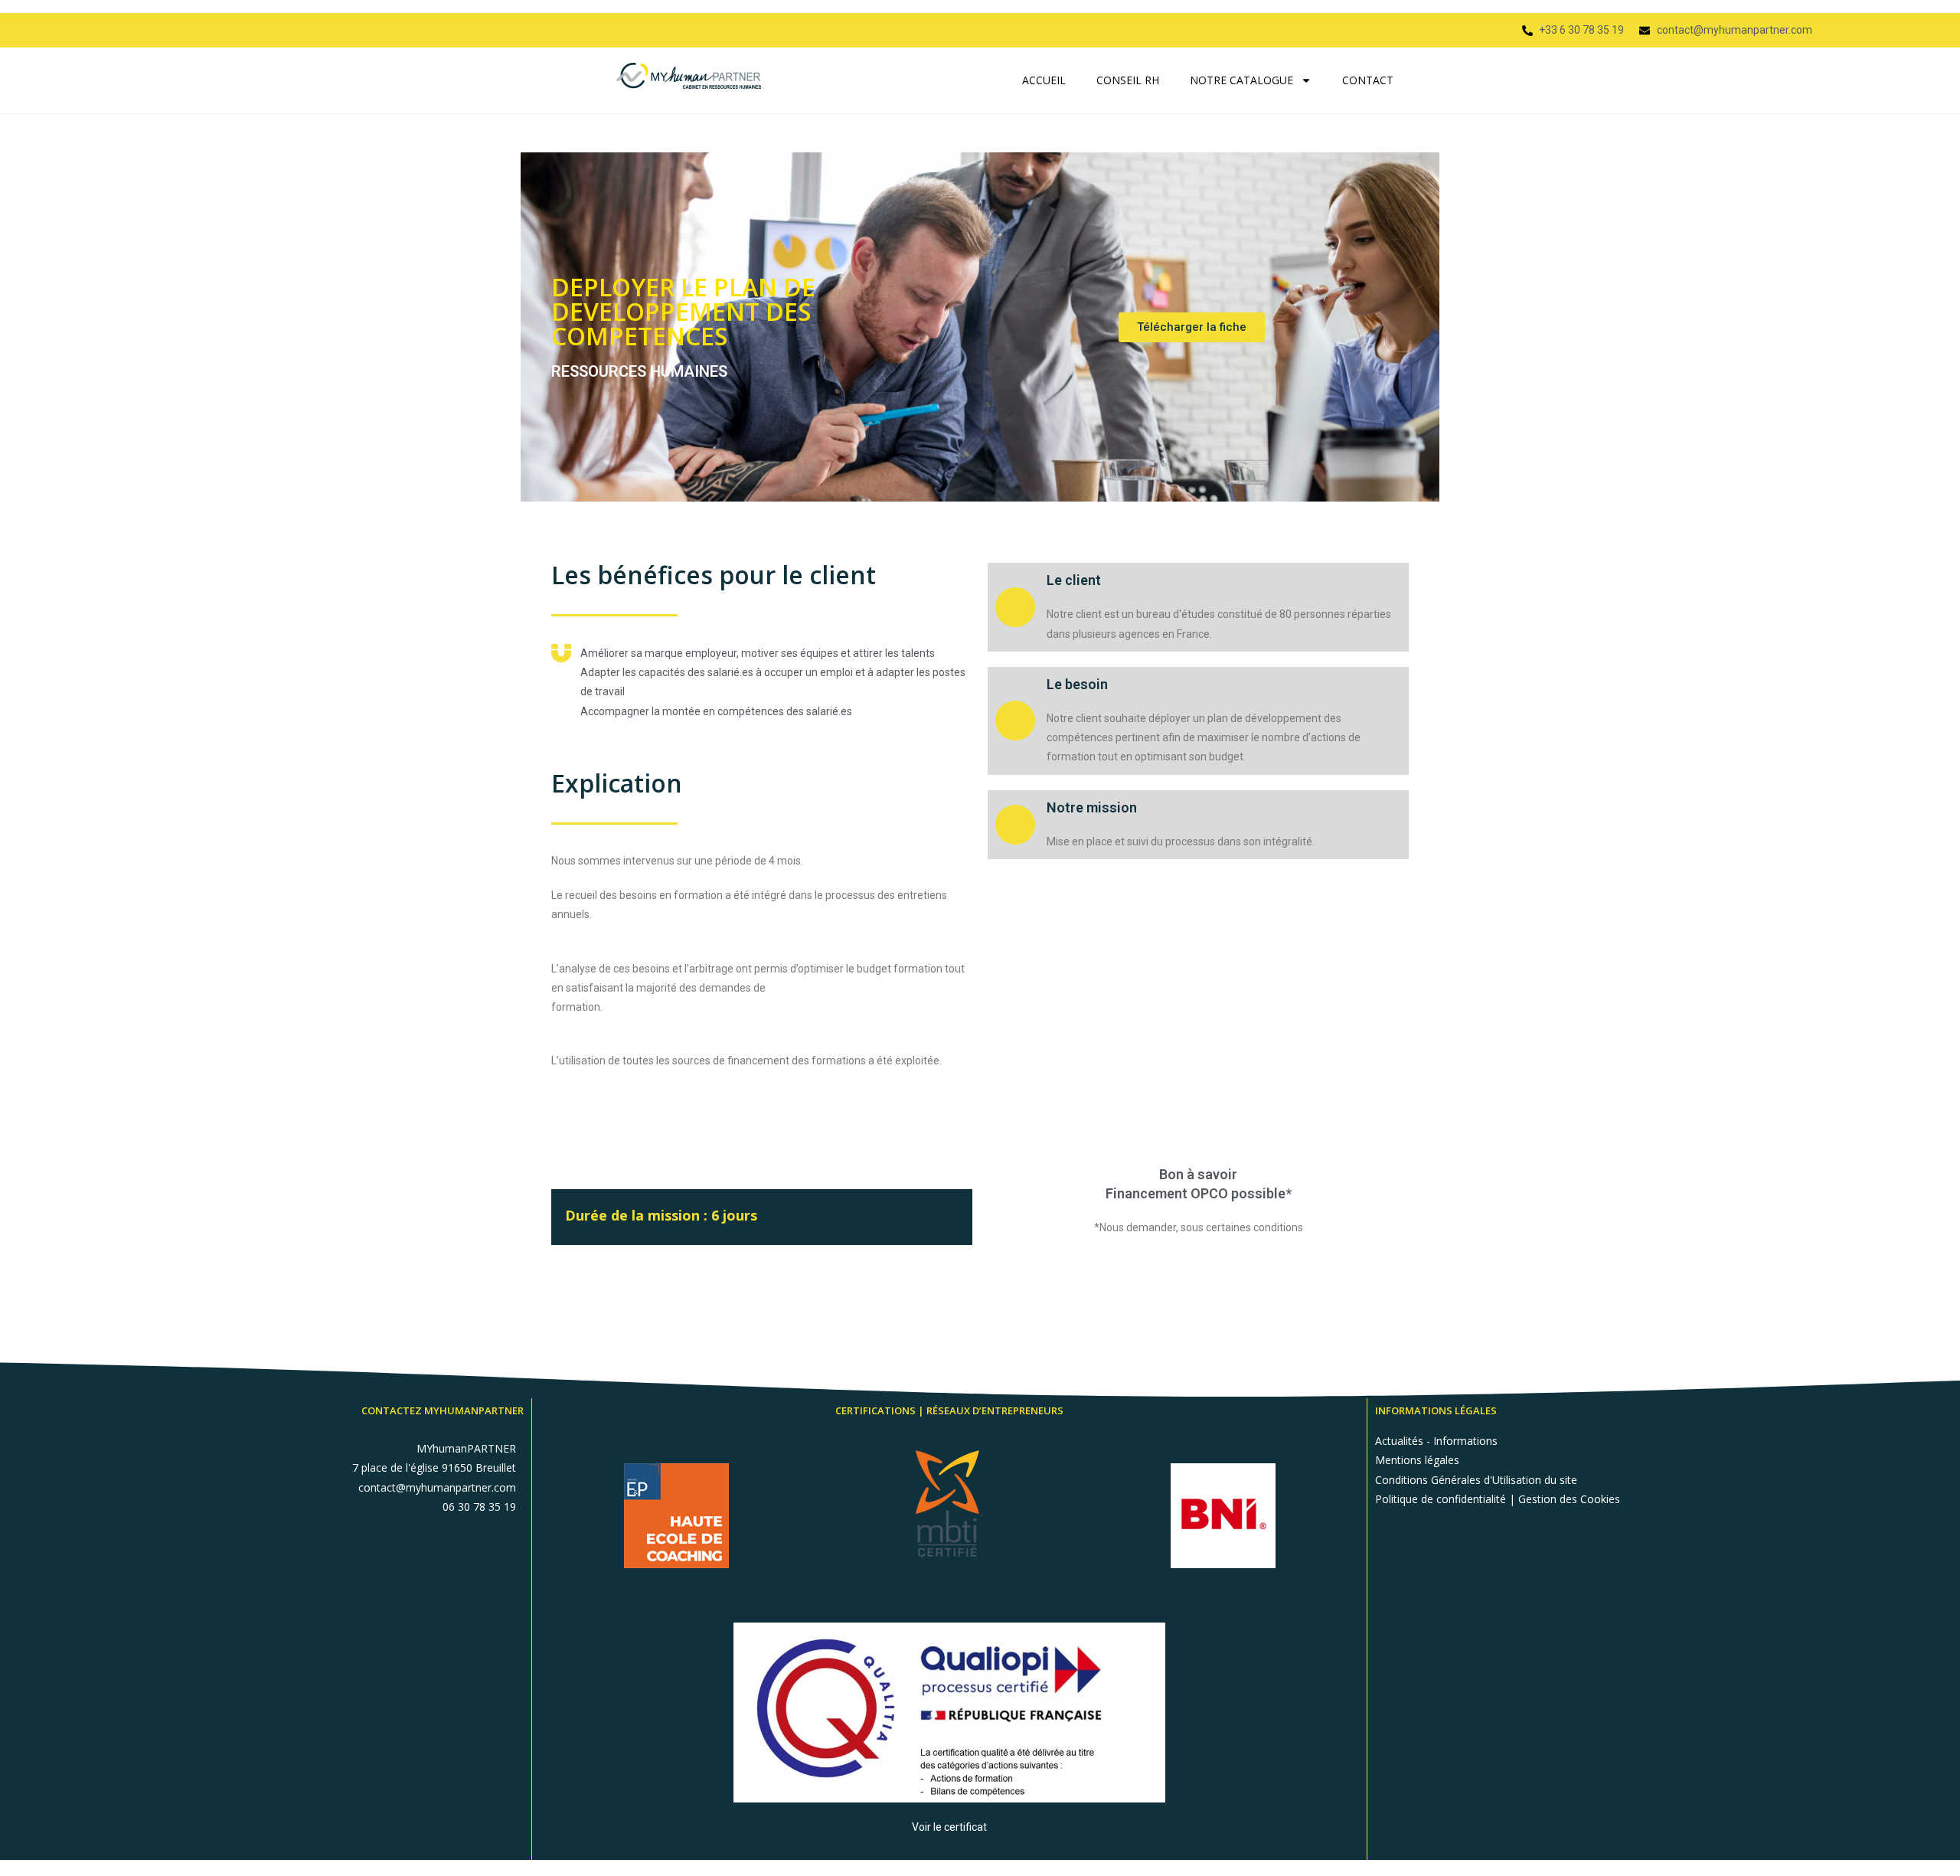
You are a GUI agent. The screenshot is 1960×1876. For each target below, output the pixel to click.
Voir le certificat (949, 1827)
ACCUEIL (1044, 80)
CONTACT (1368, 80)
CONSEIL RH (1128, 80)
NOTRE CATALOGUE (1241, 80)
